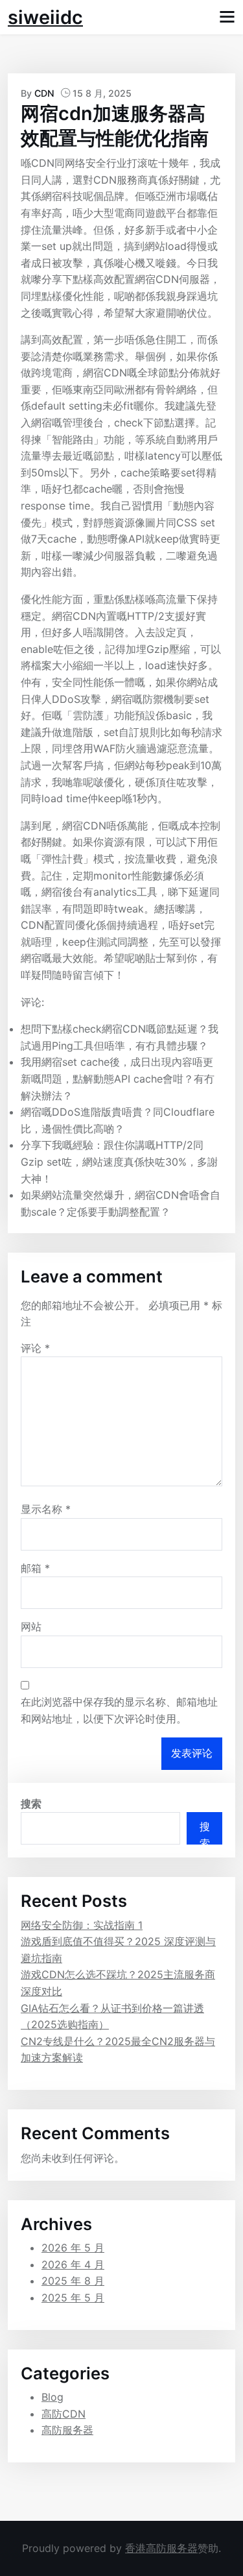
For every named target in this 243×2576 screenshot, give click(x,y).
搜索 (31, 1804)
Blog (52, 2397)
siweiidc (45, 17)
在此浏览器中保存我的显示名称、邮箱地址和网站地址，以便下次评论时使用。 (119, 1710)
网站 (31, 1626)
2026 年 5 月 (73, 2248)
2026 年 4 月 (73, 2264)
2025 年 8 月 (73, 2281)
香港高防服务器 (161, 2548)
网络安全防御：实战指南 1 (82, 1925)
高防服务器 (67, 2430)
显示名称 (46, 1509)
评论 (35, 1348)
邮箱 (35, 1568)
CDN (44, 93)
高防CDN (64, 2414)
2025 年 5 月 (73, 2298)
